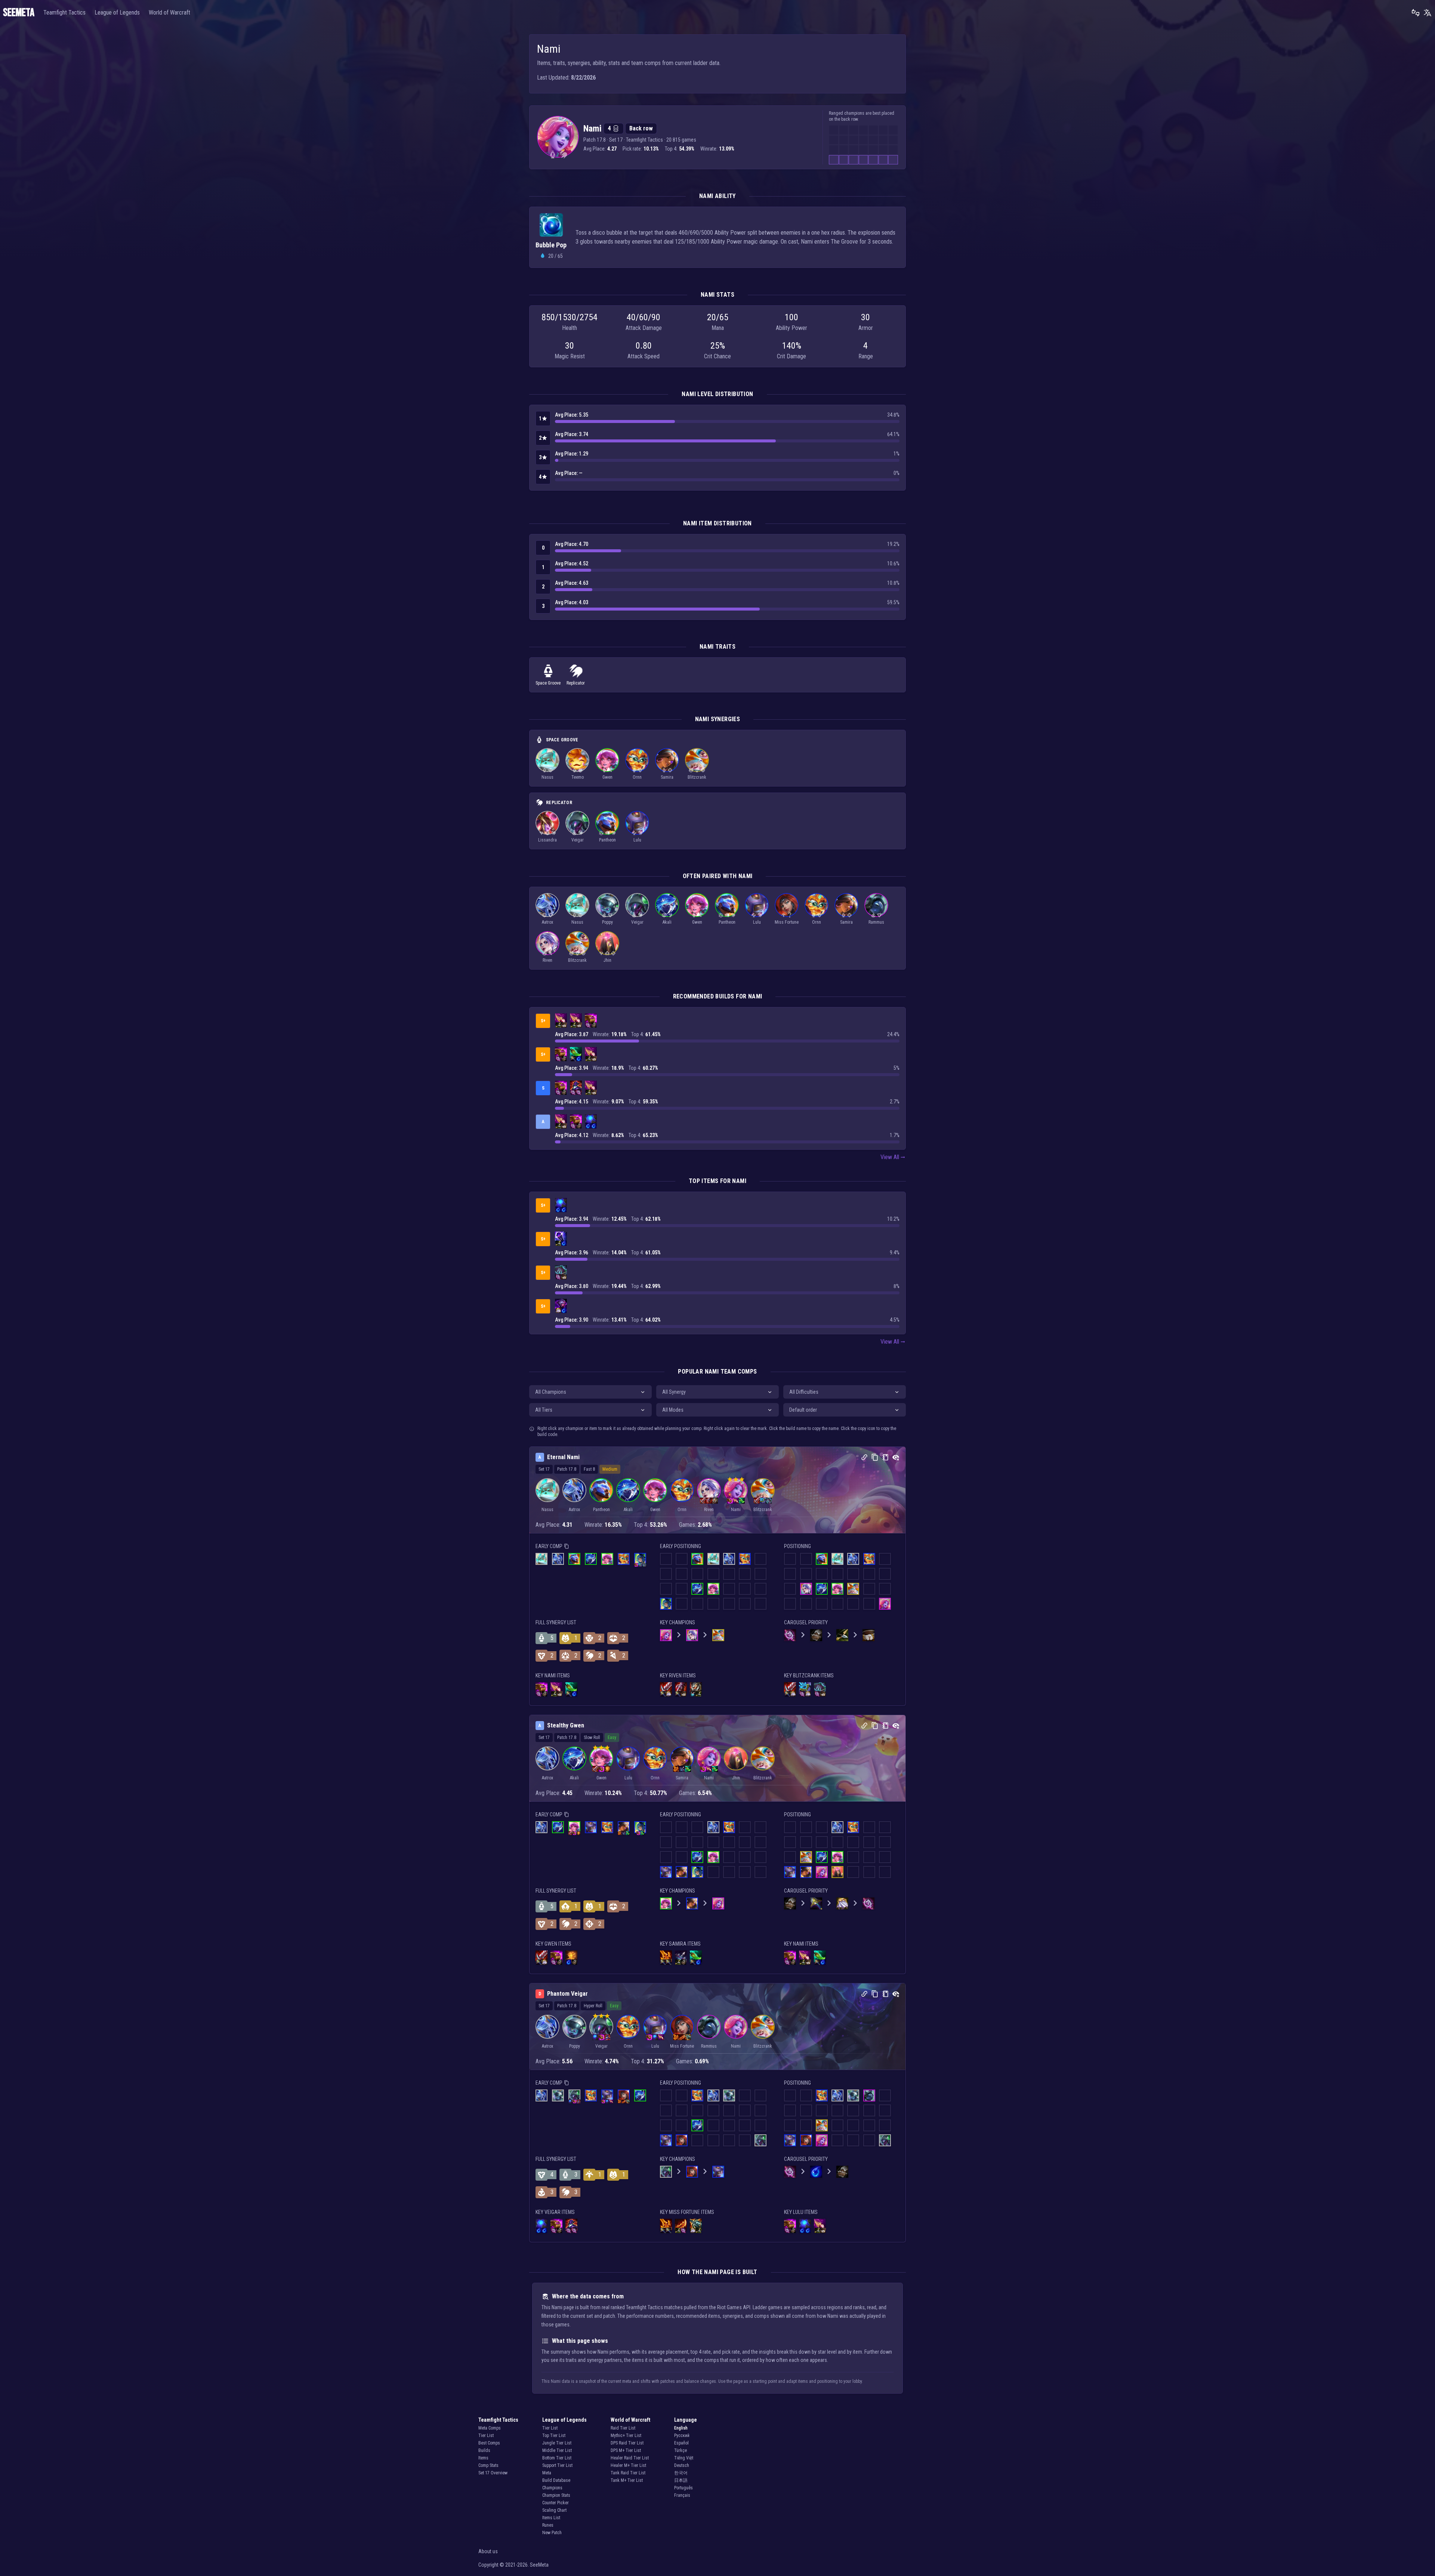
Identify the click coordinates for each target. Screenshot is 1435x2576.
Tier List (486, 2436)
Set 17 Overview (493, 2473)
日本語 (681, 2480)
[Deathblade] (666, 1956)
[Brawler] (607, 833)
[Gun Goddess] (784, 915)
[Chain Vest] (693, 1694)
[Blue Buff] (591, 1120)
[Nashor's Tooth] (561, 1019)
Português (683, 2488)
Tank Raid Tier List (628, 2473)
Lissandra (547, 840)
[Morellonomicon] (561, 1271)
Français (682, 2495)
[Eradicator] (607, 953)
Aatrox (547, 922)
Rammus (876, 922)
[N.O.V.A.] (544, 915)
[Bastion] (640, 770)
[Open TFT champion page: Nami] (558, 137)
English (681, 2428)
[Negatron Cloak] (558, 1310)
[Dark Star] (541, 833)
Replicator (576, 683)
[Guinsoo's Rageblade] (681, 2225)
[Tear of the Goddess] (579, 1059)
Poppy (607, 922)
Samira (667, 777)
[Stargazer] (634, 833)
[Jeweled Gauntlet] (591, 1019)
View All (890, 1157)
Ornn (637, 777)
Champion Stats (556, 2495)
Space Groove (548, 683)
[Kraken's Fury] (696, 2225)
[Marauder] (670, 915)
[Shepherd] (580, 770)
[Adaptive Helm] (561, 1305)
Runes (548, 2525)
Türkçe (681, 2450)
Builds (484, 2450)
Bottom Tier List (557, 2458)
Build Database (556, 2480)
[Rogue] (610, 770)
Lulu (637, 840)
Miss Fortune (787, 922)
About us (488, 2551)
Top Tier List (554, 2436)
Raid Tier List (623, 2428)
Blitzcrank (697, 777)
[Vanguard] (550, 770)
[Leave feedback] (1416, 13)
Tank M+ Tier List (627, 2480)
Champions (552, 2488)
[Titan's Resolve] (696, 1688)
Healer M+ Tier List (628, 2465)
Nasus (547, 777)
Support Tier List (557, 2465)
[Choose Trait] (790, 915)
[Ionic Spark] (805, 1688)
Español (681, 2443)
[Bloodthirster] (666, 1688)
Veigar (578, 840)
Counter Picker (556, 2503)
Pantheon (607, 840)
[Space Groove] (553, 155)
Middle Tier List (557, 2450)
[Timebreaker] (601, 833)
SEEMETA (19, 13)
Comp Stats (488, 2465)
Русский (682, 2436)
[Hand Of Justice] (571, 1956)
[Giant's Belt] (564, 1025)
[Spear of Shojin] (576, 1053)
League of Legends (117, 13)
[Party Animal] (691, 770)
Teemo (578, 777)
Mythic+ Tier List (626, 2436)
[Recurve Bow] (558, 1025)
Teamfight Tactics (64, 13)
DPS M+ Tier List (626, 2450)
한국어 (681, 2473)
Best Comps (489, 2443)
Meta (547, 2473)
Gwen (607, 777)
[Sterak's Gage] (681, 1688)
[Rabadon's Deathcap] (576, 1087)
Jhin (607, 960)
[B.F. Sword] (573, 1059)
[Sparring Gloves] (594, 1025)
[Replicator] (563, 155)
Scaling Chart (554, 2510)
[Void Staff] (561, 1238)
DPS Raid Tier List (627, 2443)
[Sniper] (670, 770)
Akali (667, 922)
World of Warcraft (169, 13)
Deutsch (682, 2465)
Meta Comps (490, 2428)
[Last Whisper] (681, 1956)
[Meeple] (574, 833)
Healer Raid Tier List (630, 2458)
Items (483, 2458)
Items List (551, 2518)
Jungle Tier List (557, 2443)
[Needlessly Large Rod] (588, 1025)
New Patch (552, 2533)
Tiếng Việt (684, 2458)
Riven (547, 960)
